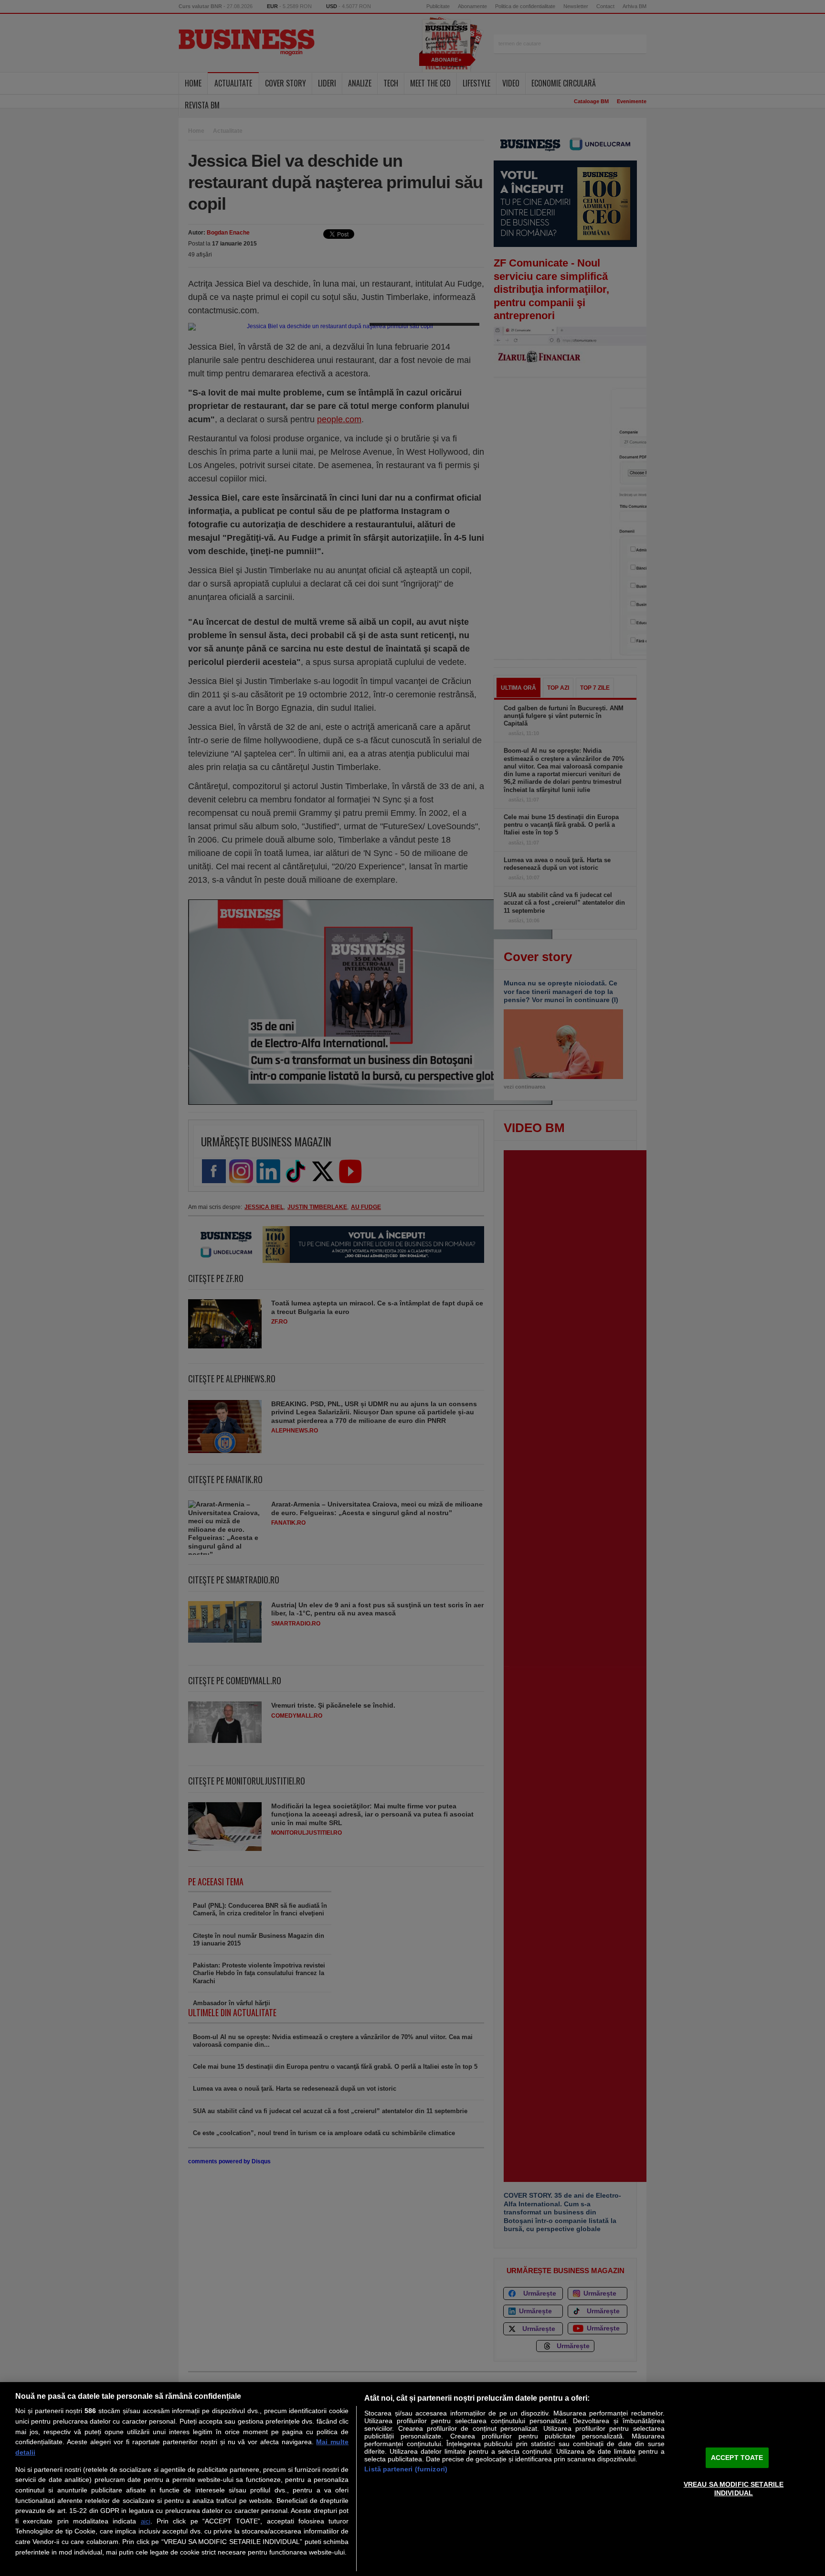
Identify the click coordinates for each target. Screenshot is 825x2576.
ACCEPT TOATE (737, 2458)
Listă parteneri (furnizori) (406, 2469)
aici (146, 2521)
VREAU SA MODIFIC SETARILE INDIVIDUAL (734, 2488)
